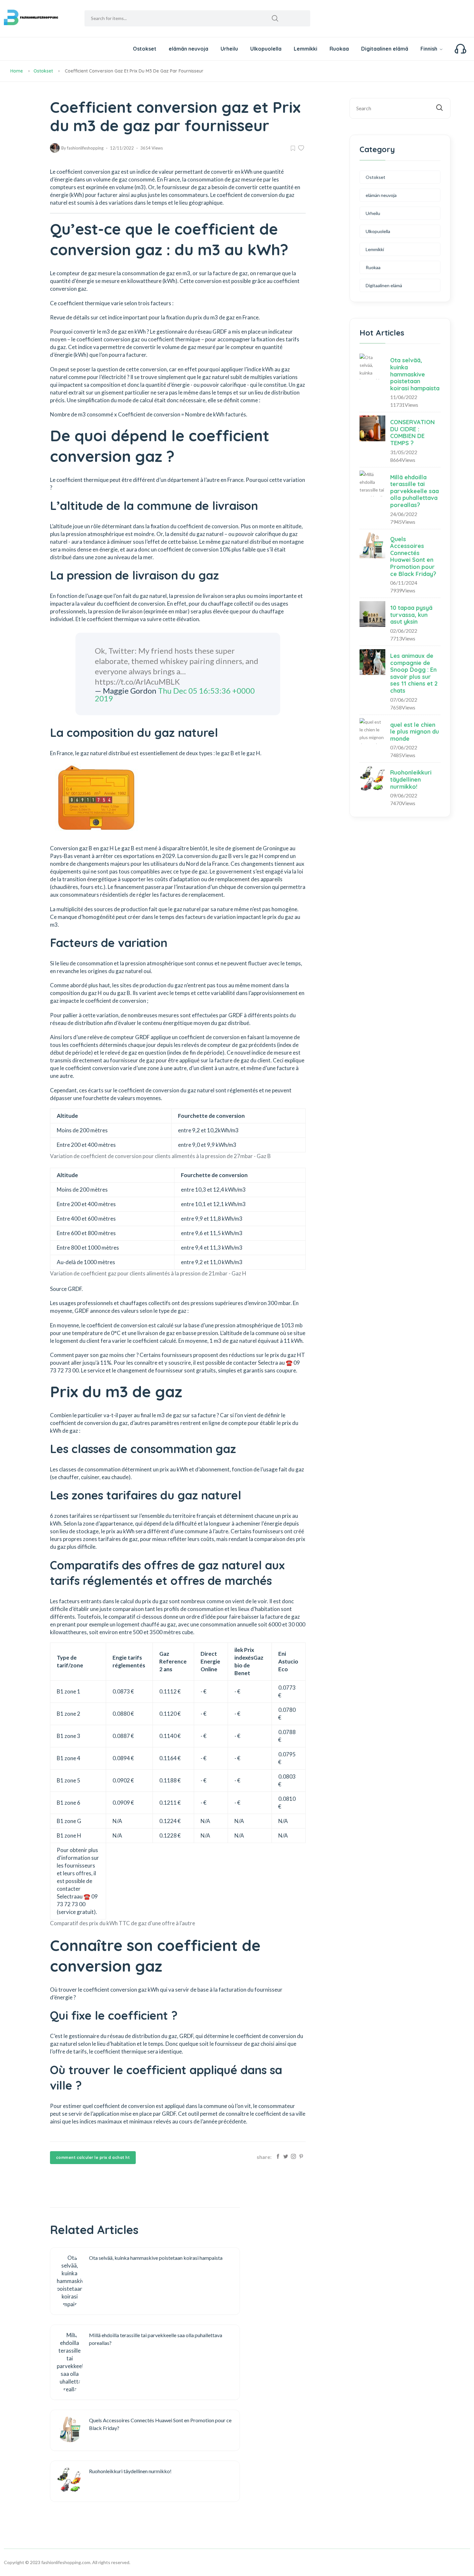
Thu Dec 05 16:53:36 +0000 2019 (175, 694)
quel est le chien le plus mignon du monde (415, 732)
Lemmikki (306, 49)
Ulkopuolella (266, 49)
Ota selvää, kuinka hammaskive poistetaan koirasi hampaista (415, 374)
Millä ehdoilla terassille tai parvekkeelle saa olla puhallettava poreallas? (415, 491)
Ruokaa (339, 49)
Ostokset (145, 49)
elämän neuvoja (188, 49)
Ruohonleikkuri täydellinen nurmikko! (411, 779)
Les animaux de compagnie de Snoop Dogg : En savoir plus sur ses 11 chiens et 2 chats (414, 673)
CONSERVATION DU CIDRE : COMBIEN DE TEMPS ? (412, 433)
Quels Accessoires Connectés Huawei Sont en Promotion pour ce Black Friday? (413, 556)
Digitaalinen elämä (385, 49)
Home (17, 71)
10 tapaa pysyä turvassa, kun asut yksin (411, 615)
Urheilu (229, 49)
